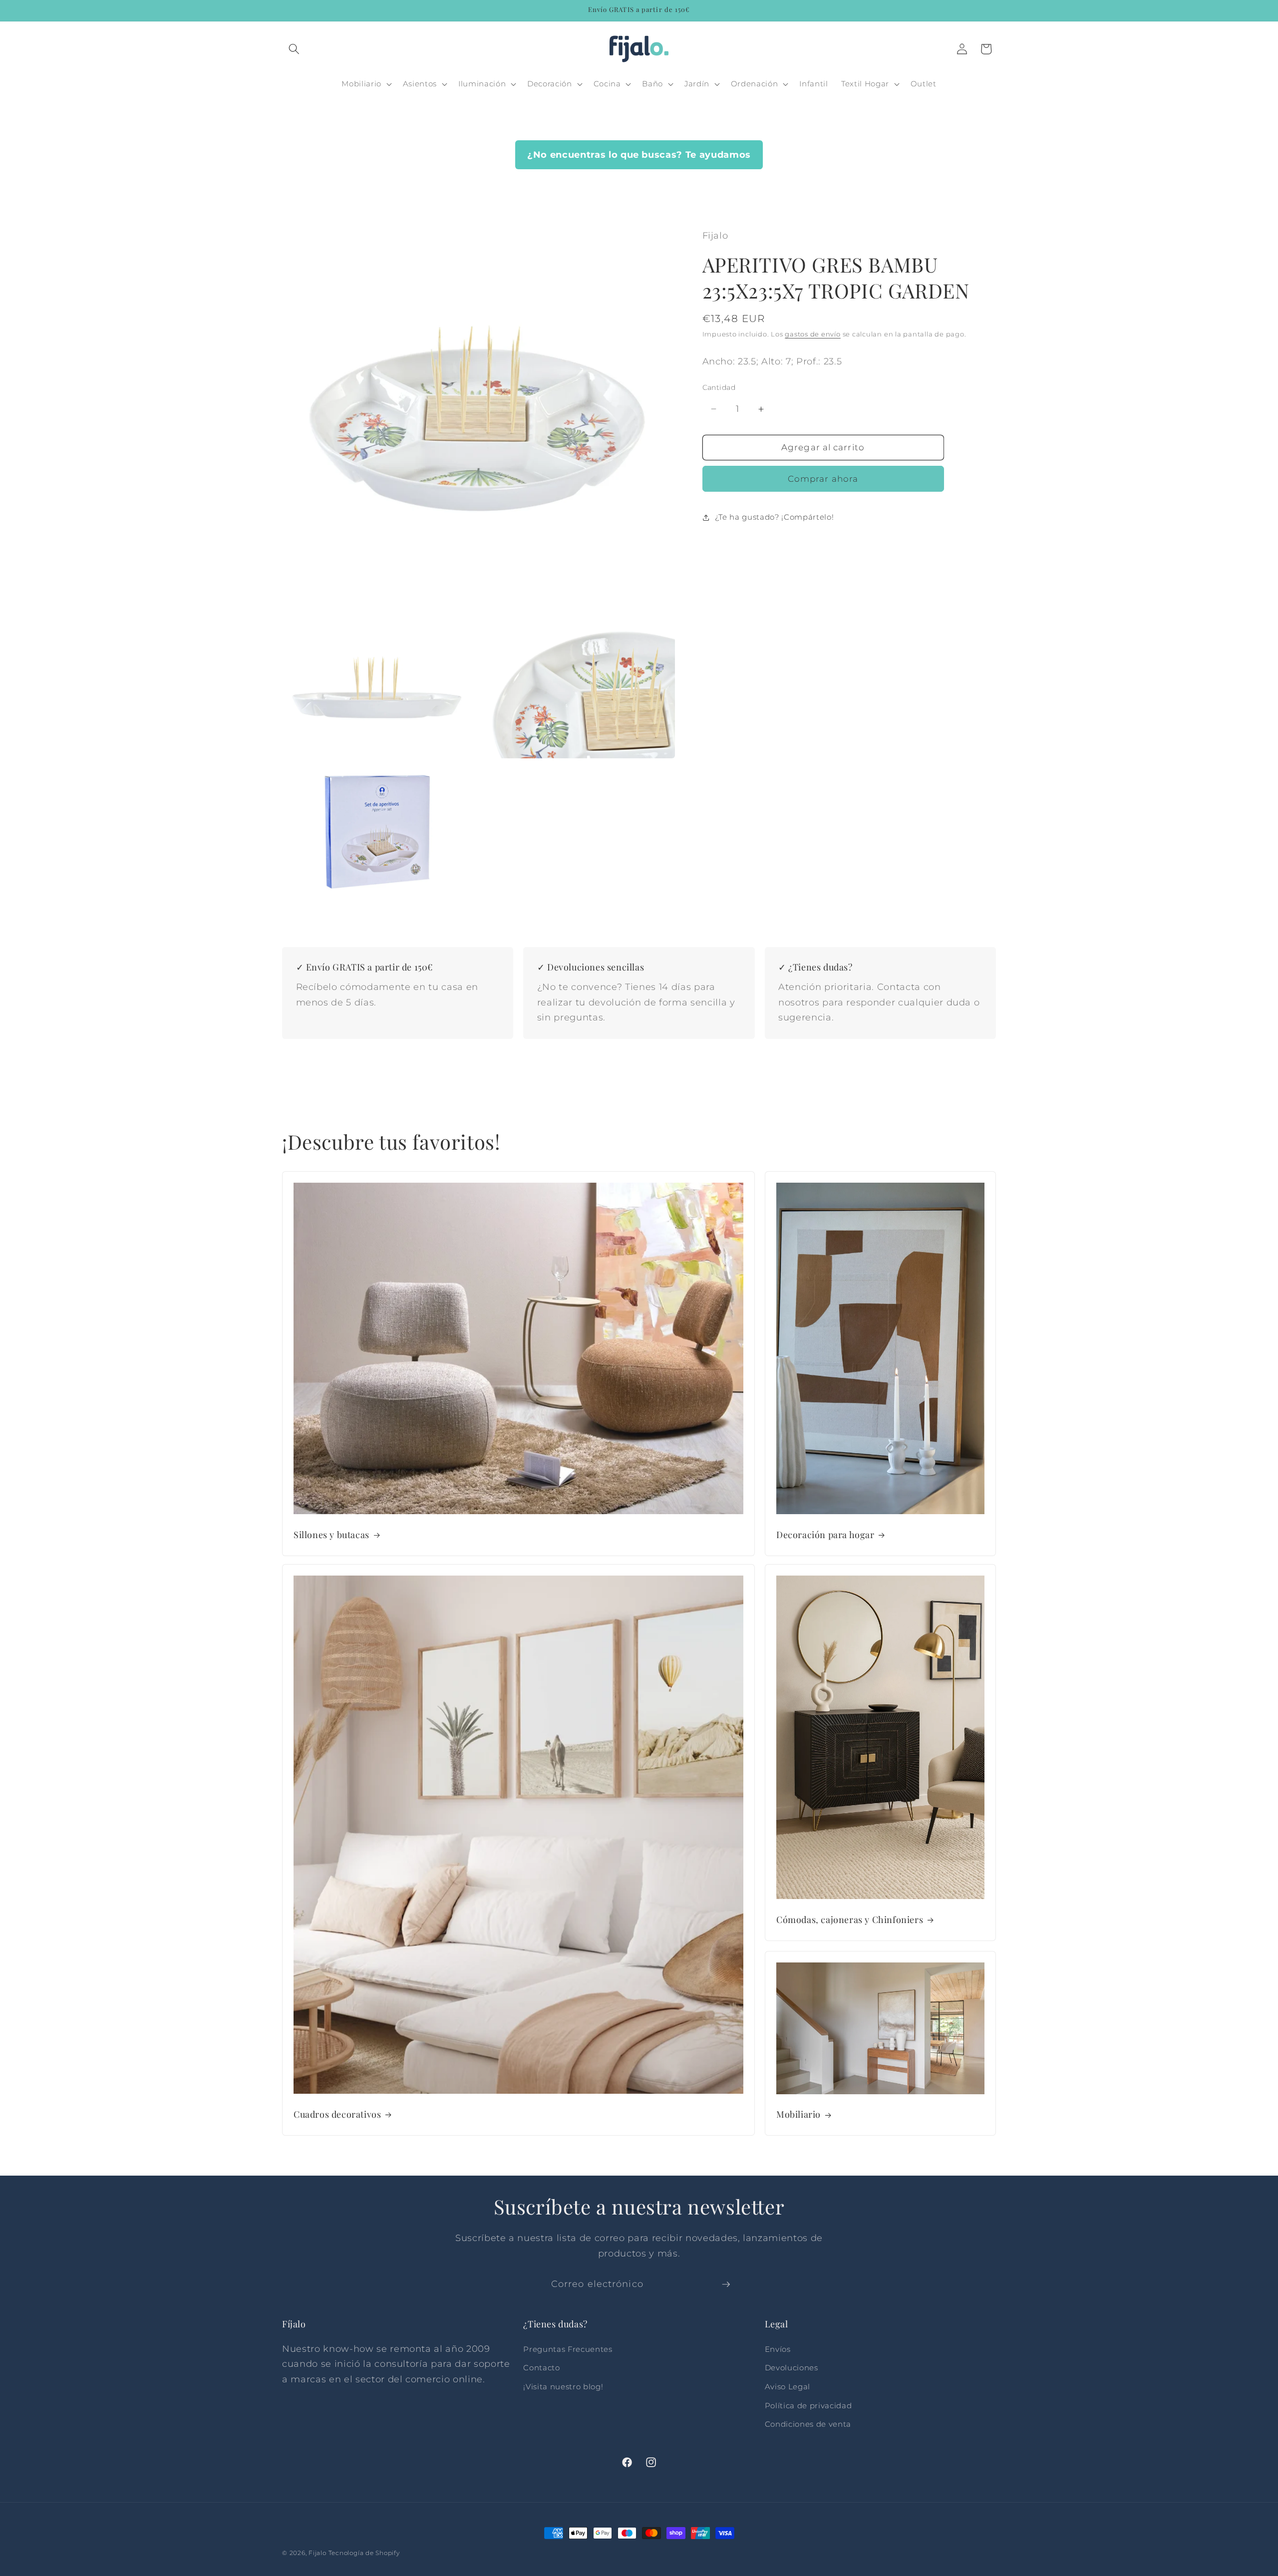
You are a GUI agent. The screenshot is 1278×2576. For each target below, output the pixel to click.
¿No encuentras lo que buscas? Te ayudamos (639, 155)
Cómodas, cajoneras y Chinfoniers (850, 1920)
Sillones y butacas (331, 1535)
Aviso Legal (788, 2387)
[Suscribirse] (726, 2284)
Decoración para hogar (825, 1535)
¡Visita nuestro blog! (563, 2387)
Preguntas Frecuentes (568, 2349)
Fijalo (318, 2553)
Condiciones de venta (808, 2424)
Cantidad (719, 388)
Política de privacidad (808, 2406)
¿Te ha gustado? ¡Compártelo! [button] (774, 517)
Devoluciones (792, 2368)
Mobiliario (799, 2114)
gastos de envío (813, 334)
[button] (294, 49)
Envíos (778, 2349)
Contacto (541, 2368)
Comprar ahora (823, 479)
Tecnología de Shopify (364, 2553)
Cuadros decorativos (337, 2114)
